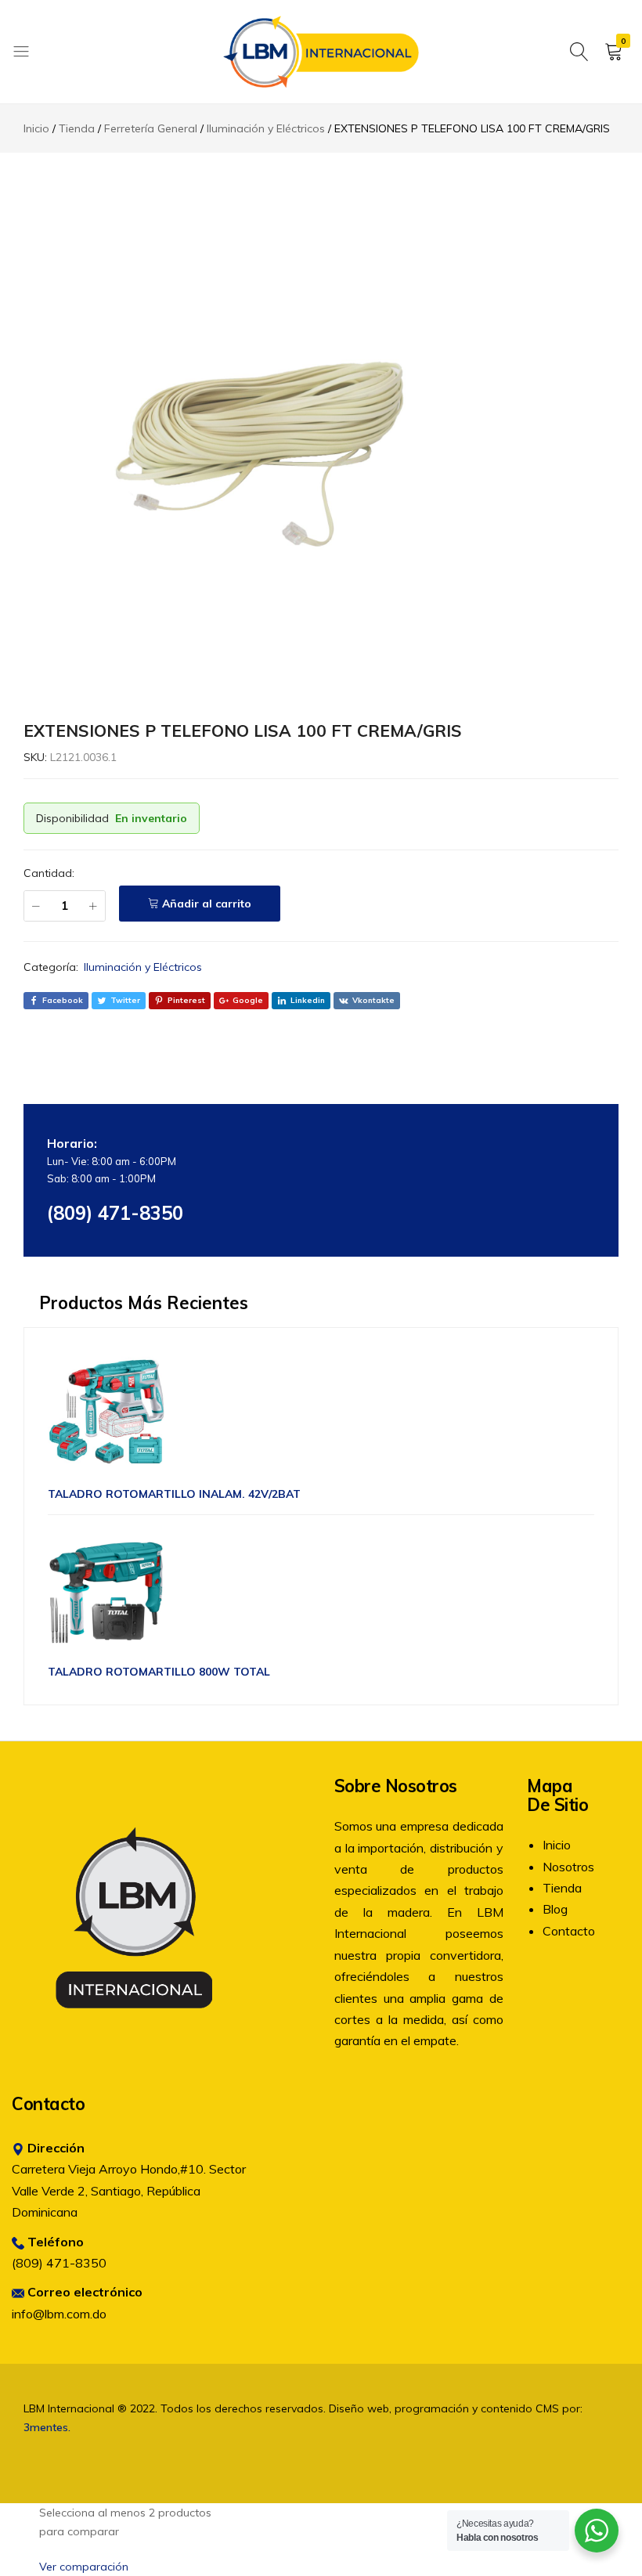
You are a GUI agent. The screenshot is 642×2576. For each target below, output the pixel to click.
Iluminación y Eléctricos (143, 967)
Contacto (569, 1931)
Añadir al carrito (207, 904)
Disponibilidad (72, 818)
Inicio (557, 1845)
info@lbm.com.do (59, 2314)
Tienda (562, 1888)
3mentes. (47, 2427)
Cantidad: (49, 873)
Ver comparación (84, 2567)
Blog (555, 1909)
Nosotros (568, 1867)
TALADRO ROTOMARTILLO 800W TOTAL (159, 1672)
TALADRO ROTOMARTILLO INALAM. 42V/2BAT (174, 1494)
